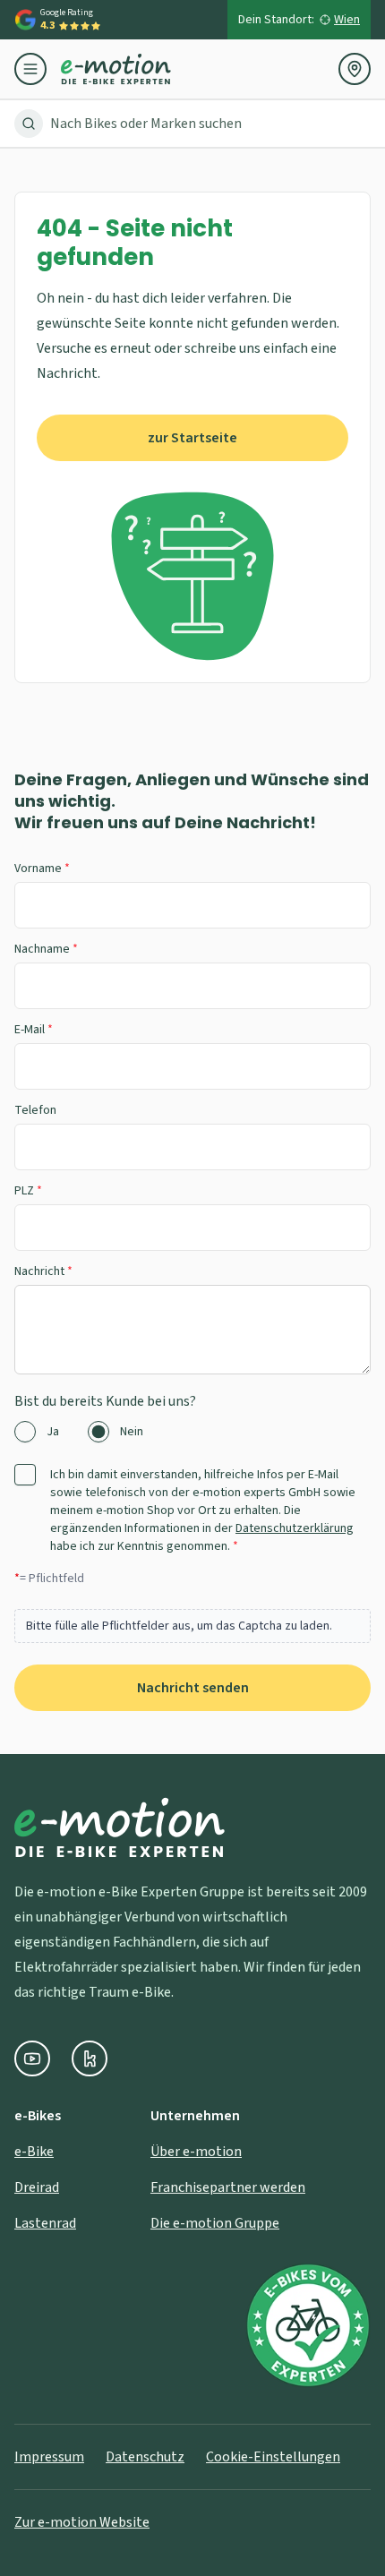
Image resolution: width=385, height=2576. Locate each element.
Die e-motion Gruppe (215, 2223)
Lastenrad (45, 2223)
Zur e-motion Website (82, 2522)
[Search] (29, 124)
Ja (53, 1432)
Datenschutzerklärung (295, 1528)
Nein (132, 1432)
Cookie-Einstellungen (273, 2457)
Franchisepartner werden (228, 2187)
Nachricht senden (193, 1688)
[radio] (25, 1432)
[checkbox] (25, 1475)
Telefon (35, 1110)
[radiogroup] (192, 1432)
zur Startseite (192, 438)
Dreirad (37, 2187)
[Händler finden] (355, 69)
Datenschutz (145, 2457)
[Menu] (38, 69)
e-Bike (34, 2152)
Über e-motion (196, 2152)
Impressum (49, 2457)
